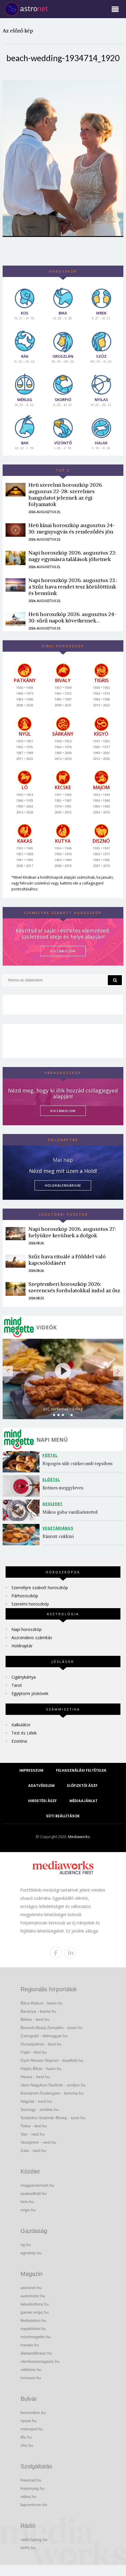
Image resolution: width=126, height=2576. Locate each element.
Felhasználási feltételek (81, 1770)
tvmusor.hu (31, 2378)
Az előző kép (18, 31)
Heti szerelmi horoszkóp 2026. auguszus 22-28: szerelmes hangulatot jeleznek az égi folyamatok (66, 494)
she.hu (27, 2445)
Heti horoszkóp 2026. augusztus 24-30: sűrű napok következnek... (73, 617)
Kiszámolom (63, 1111)
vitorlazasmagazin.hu (40, 2361)
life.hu (26, 2437)
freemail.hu (31, 2480)
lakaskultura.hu (35, 2304)
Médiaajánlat (84, 1801)
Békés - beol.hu (35, 2019)
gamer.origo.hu (35, 2312)
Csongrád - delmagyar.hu (44, 2036)
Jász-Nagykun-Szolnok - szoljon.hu (53, 2085)
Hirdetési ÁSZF (42, 1801)
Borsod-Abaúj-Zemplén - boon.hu (52, 2028)
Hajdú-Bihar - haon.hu (41, 2069)
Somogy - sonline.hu (40, 2109)
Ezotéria (19, 1741)
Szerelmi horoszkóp (30, 1604)
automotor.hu (33, 2296)
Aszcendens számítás (32, 1638)
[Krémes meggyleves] (23, 1486)
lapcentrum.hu (34, 2505)
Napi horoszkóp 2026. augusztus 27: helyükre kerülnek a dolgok (72, 1232)
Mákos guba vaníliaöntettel (70, 1512)
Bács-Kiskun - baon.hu (41, 2003)
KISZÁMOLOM (63, 951)
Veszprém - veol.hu (38, 2142)
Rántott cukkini (58, 1536)
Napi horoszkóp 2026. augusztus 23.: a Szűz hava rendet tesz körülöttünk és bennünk (73, 587)
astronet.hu (31, 2288)
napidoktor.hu (33, 2329)
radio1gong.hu (34, 2539)
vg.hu (26, 2245)
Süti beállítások (63, 1816)
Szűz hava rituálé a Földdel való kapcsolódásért (67, 1260)
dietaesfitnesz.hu (36, 2353)
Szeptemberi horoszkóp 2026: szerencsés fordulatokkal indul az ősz (74, 1287)
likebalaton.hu (33, 2320)
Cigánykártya (24, 1677)
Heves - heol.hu (35, 2077)
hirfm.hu (28, 2548)
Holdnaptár (22, 1646)
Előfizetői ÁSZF (82, 1786)
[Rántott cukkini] (23, 1535)
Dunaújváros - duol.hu (41, 2044)
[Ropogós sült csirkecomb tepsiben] (23, 1462)
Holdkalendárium (63, 1185)
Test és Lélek (24, 1733)
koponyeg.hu (33, 2488)
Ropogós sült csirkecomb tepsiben (78, 1463)
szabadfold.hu (34, 2193)
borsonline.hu (33, 2412)
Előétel (51, 1480)
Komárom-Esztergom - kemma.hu (52, 2093)
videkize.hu (31, 2369)
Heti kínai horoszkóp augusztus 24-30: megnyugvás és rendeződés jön (72, 528)
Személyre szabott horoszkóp (40, 1588)
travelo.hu (30, 2345)
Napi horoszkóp (27, 1629)
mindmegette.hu (36, 2337)
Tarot (17, 1685)
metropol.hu (32, 2429)
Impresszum (31, 1770)
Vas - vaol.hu (33, 2134)
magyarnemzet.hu (37, 2185)
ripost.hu (29, 2421)
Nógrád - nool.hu (36, 2101)
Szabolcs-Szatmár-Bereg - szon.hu (53, 2118)
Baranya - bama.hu (38, 2011)
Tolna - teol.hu (34, 2126)
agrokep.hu (31, 2253)
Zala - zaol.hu (33, 2150)
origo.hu (28, 2210)
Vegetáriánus (58, 1528)
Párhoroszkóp (25, 1596)
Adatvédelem (41, 1786)
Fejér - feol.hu (34, 2052)
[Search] (115, 980)
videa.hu (28, 2496)
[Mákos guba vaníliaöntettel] (23, 1510)
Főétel (50, 1455)
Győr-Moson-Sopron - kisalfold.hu (52, 2060)
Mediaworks (79, 1837)
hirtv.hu (27, 2202)
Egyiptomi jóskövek (30, 1693)
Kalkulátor (21, 1725)
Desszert (53, 1504)
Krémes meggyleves (63, 1488)
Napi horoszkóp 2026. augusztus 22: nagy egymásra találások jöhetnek (72, 556)
